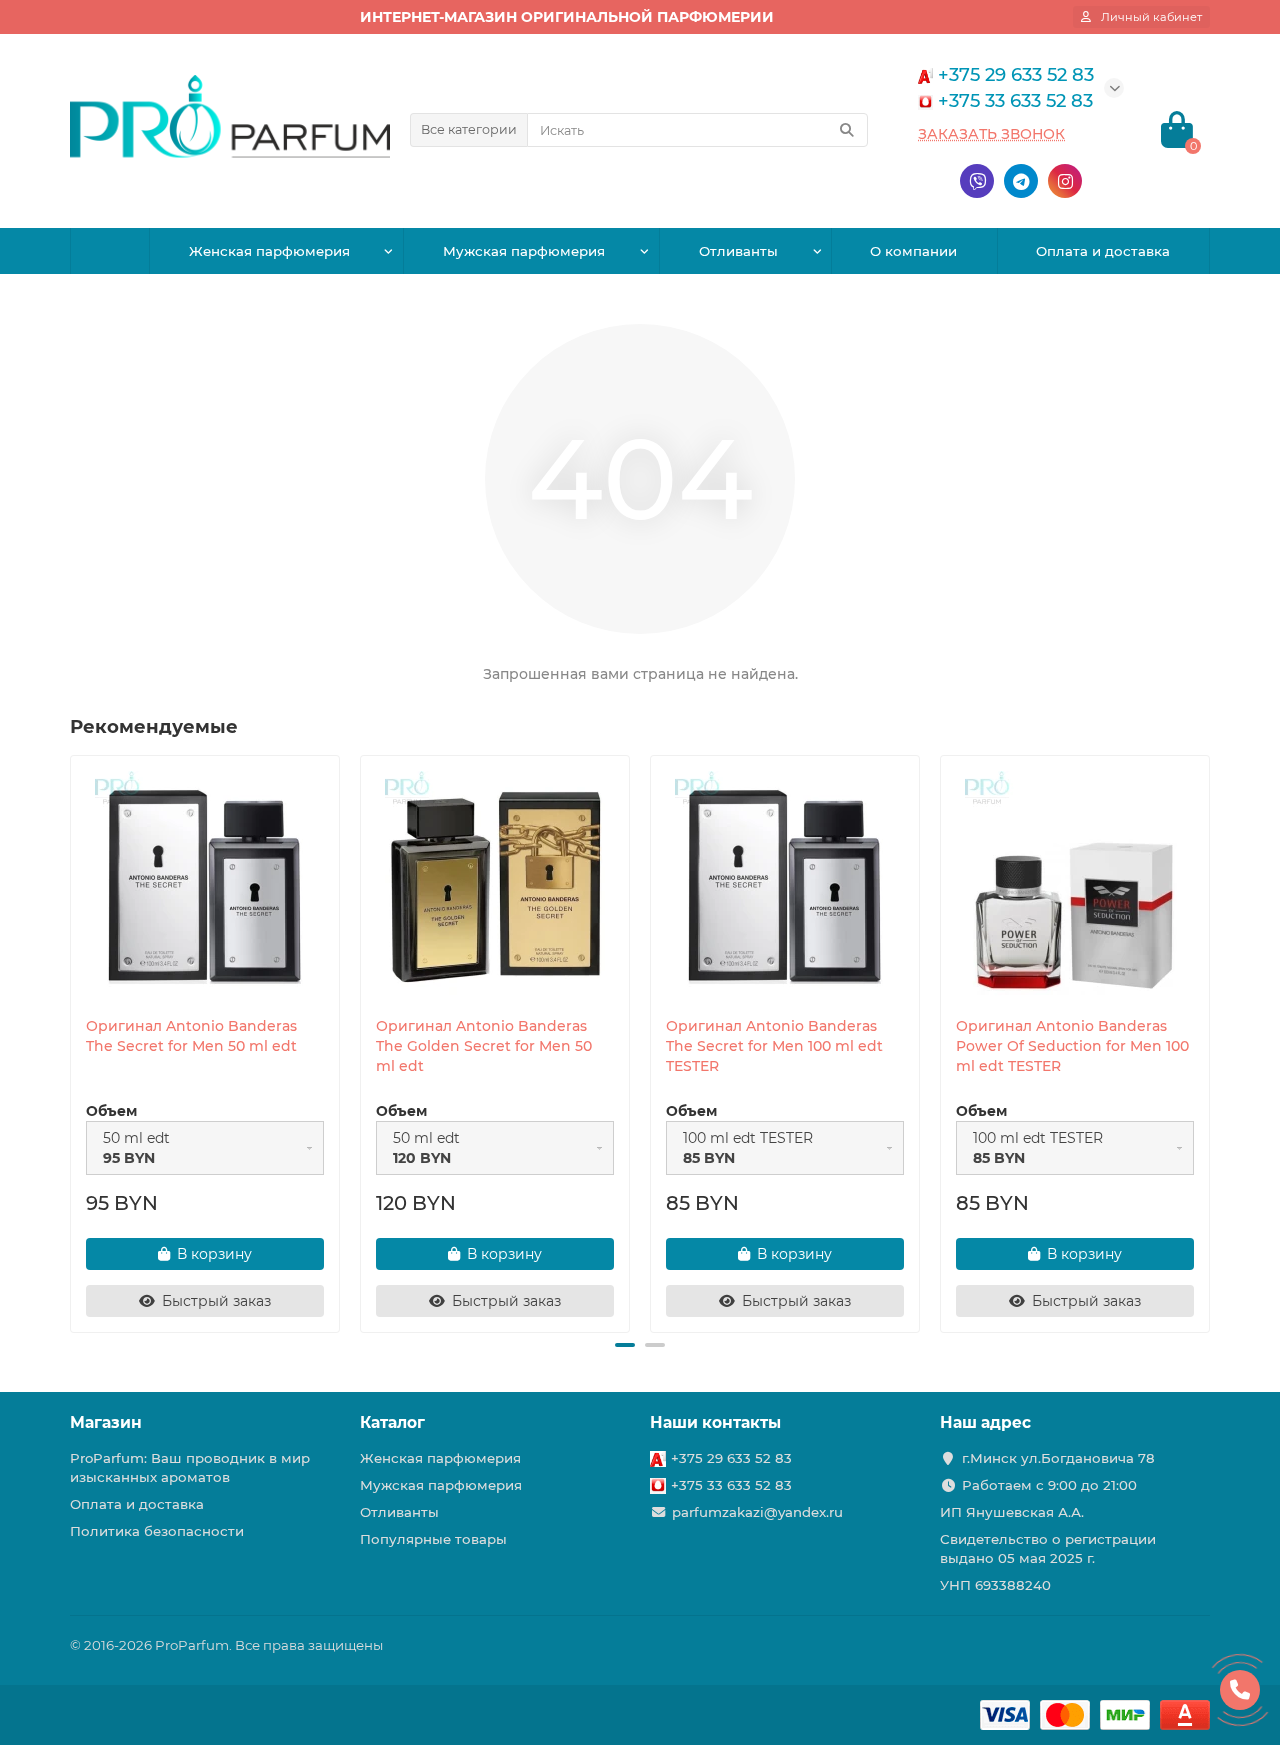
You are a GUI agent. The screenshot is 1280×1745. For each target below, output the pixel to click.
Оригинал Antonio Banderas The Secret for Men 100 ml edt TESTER (774, 1046)
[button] (625, 1345)
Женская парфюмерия (269, 251)
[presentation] (72, 1041)
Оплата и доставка (1103, 251)
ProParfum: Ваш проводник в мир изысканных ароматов (190, 1467)
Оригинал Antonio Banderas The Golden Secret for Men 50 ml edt (484, 1046)
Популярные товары (433, 1539)
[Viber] (977, 181)
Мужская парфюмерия (524, 251)
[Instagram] (1065, 181)
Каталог (392, 1422)
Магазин (106, 1422)
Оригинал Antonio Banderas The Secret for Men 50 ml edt (191, 1036)
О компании (913, 251)
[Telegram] (1021, 181)
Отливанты (738, 251)
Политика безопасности (157, 1531)
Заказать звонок (991, 134)
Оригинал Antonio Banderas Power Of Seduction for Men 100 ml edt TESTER (1072, 1046)
